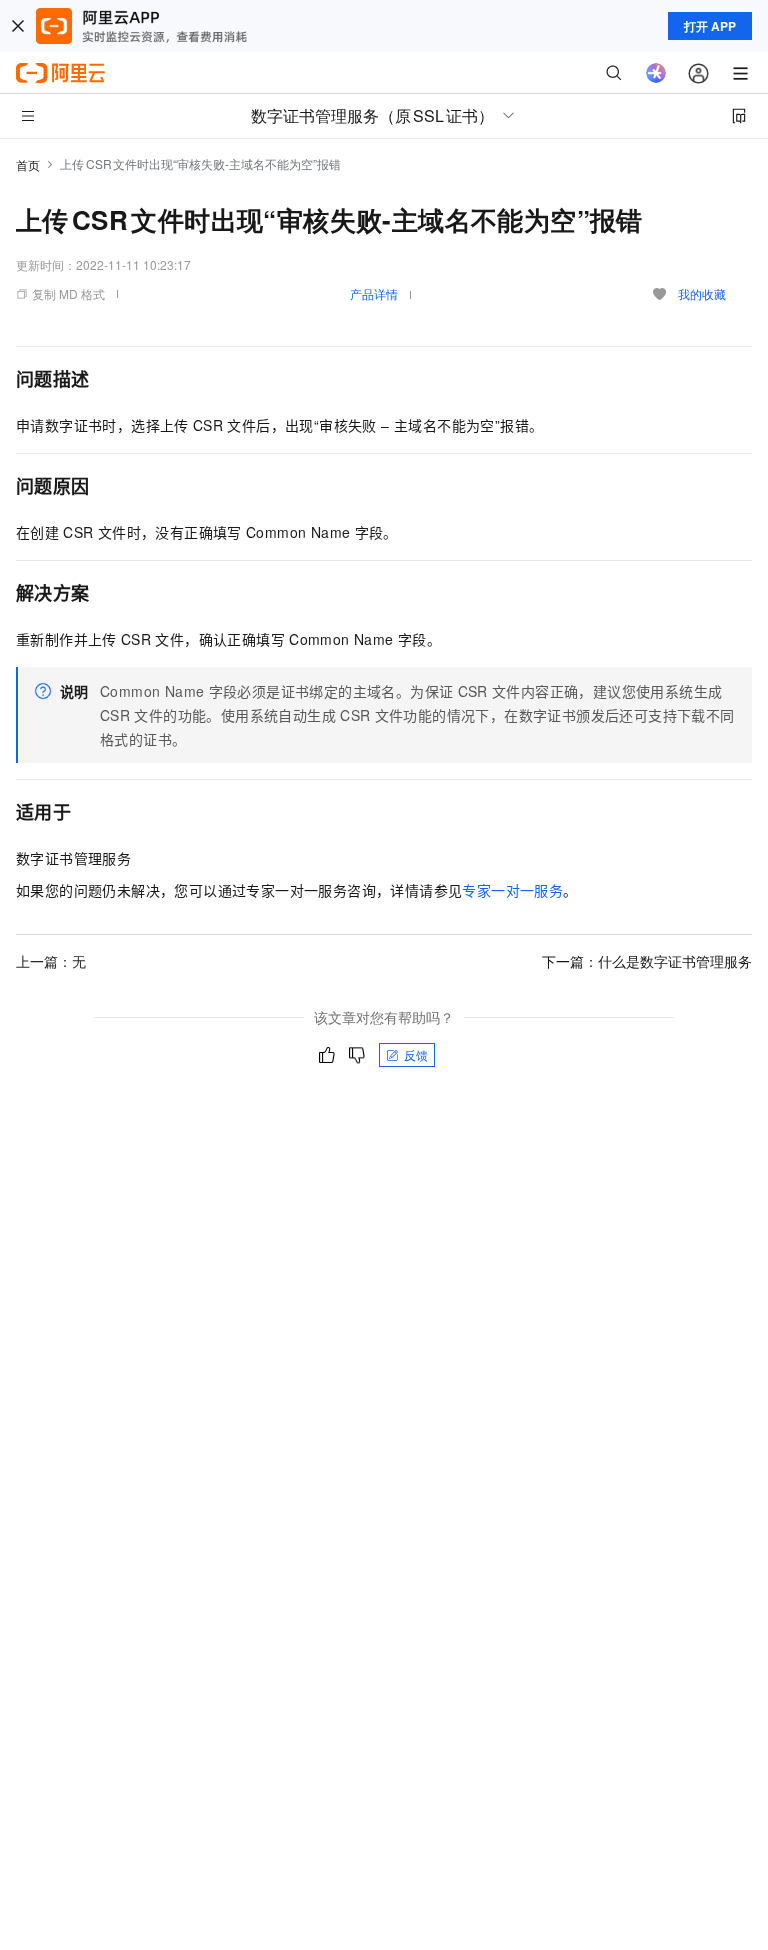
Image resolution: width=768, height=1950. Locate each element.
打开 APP (710, 26)
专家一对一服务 (512, 890)
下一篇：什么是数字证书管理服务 (647, 961)
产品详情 (374, 293)
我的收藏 (702, 293)
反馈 (416, 1054)
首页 (28, 164)
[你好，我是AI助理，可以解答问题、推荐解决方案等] (656, 73)
